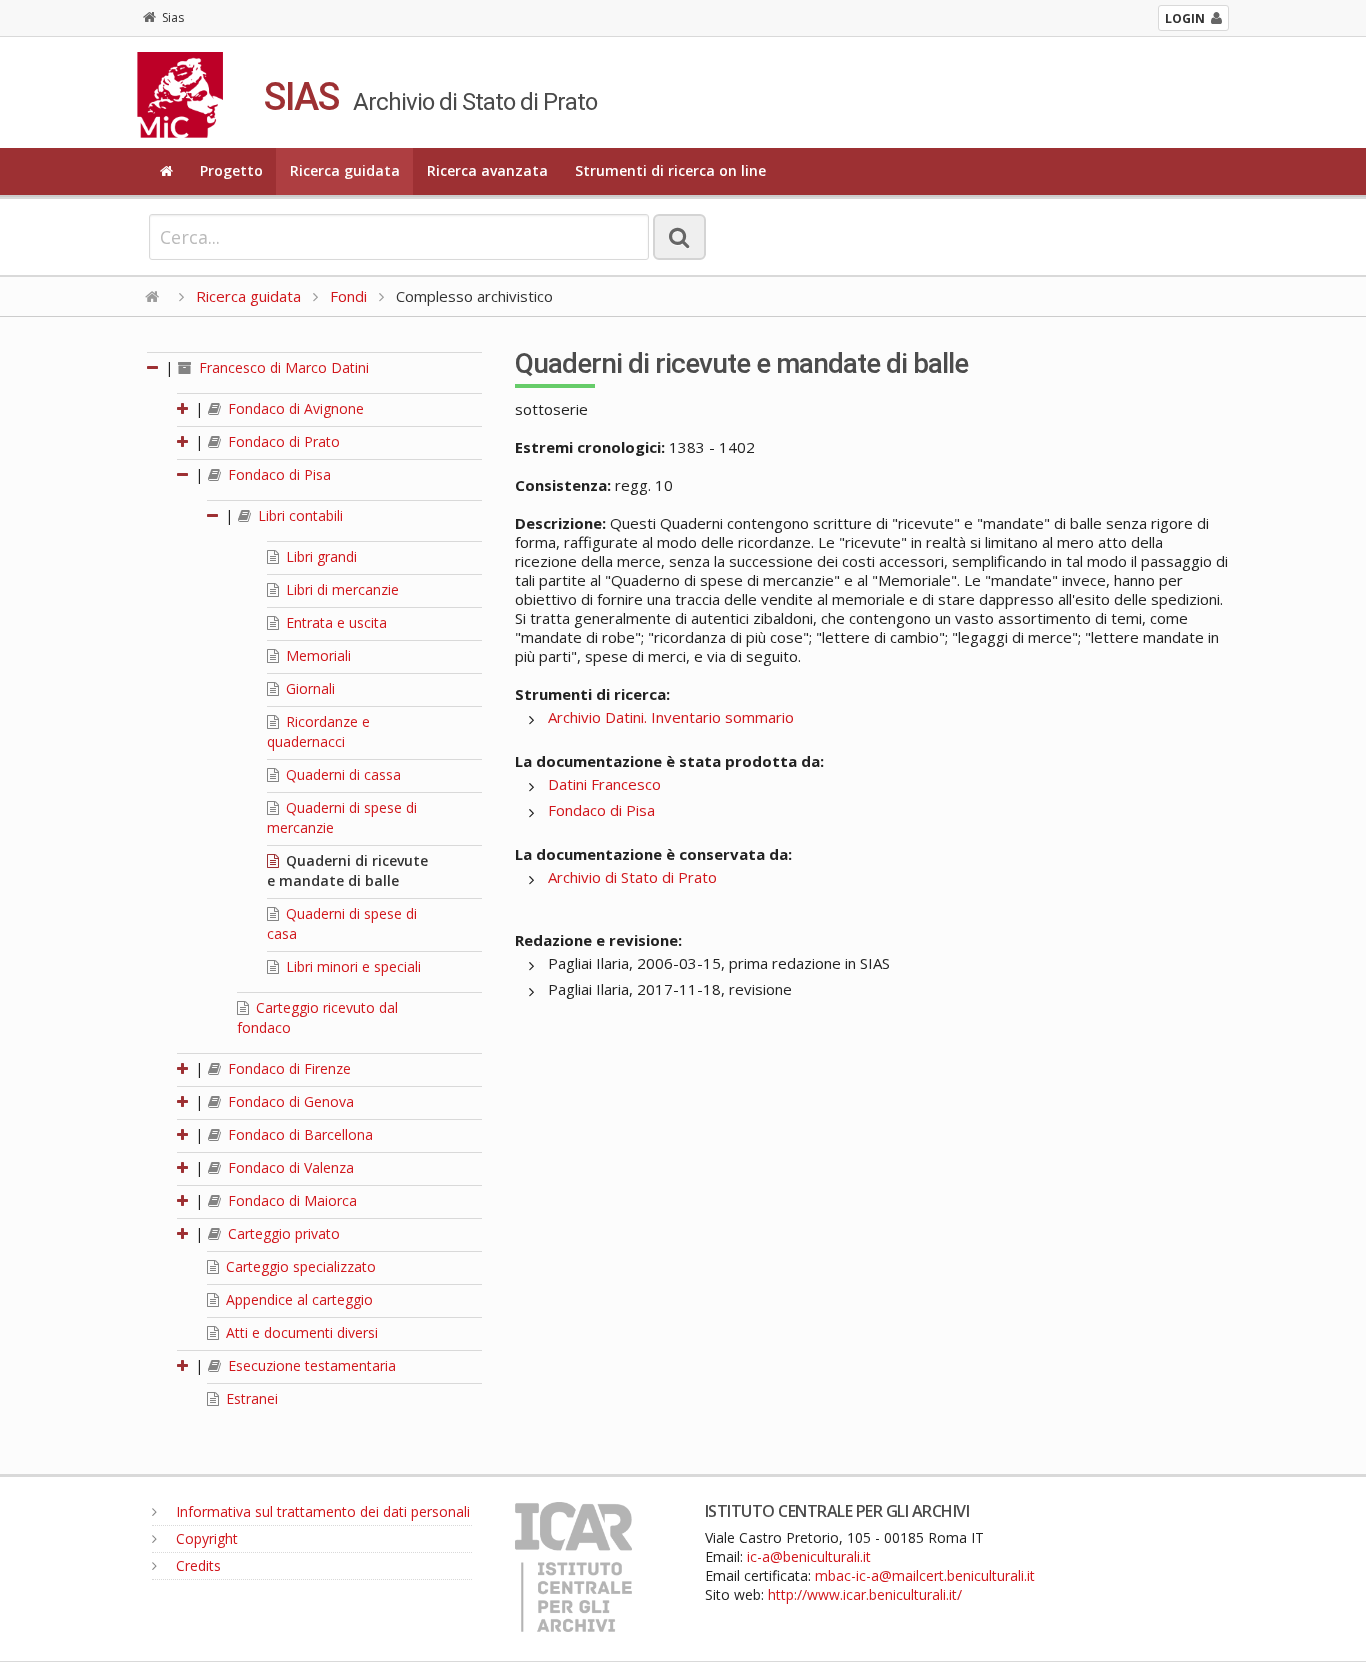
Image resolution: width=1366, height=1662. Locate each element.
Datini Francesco (604, 784)
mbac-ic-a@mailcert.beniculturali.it (925, 1575)
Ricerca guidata (345, 170)
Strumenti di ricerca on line (670, 170)
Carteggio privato (282, 1233)
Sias (173, 17)
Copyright (205, 1538)
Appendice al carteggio (297, 1299)
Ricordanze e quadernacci (318, 731)
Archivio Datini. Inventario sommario (671, 717)
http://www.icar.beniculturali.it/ (865, 1594)
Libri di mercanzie (340, 589)
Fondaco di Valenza (289, 1167)
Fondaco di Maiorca (290, 1200)
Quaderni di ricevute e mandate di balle (347, 870)
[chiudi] (184, 474)
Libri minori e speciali (351, 966)
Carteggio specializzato (299, 1266)
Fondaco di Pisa (277, 474)
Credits (196, 1565)
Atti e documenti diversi (300, 1332)
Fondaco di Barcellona (298, 1134)
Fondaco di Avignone (294, 408)
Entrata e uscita (334, 622)
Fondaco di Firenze (287, 1068)
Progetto (231, 170)
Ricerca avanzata (487, 170)
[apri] (184, 408)
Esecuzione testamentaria (310, 1365)
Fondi (348, 296)
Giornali (308, 688)
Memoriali (316, 655)
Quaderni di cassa (341, 774)
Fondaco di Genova (289, 1101)
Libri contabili (298, 515)
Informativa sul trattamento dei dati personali (321, 1511)
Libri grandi (319, 556)
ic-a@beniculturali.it (809, 1556)
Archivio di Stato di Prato (632, 877)
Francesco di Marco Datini (282, 367)
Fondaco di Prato (282, 441)
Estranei (250, 1398)
